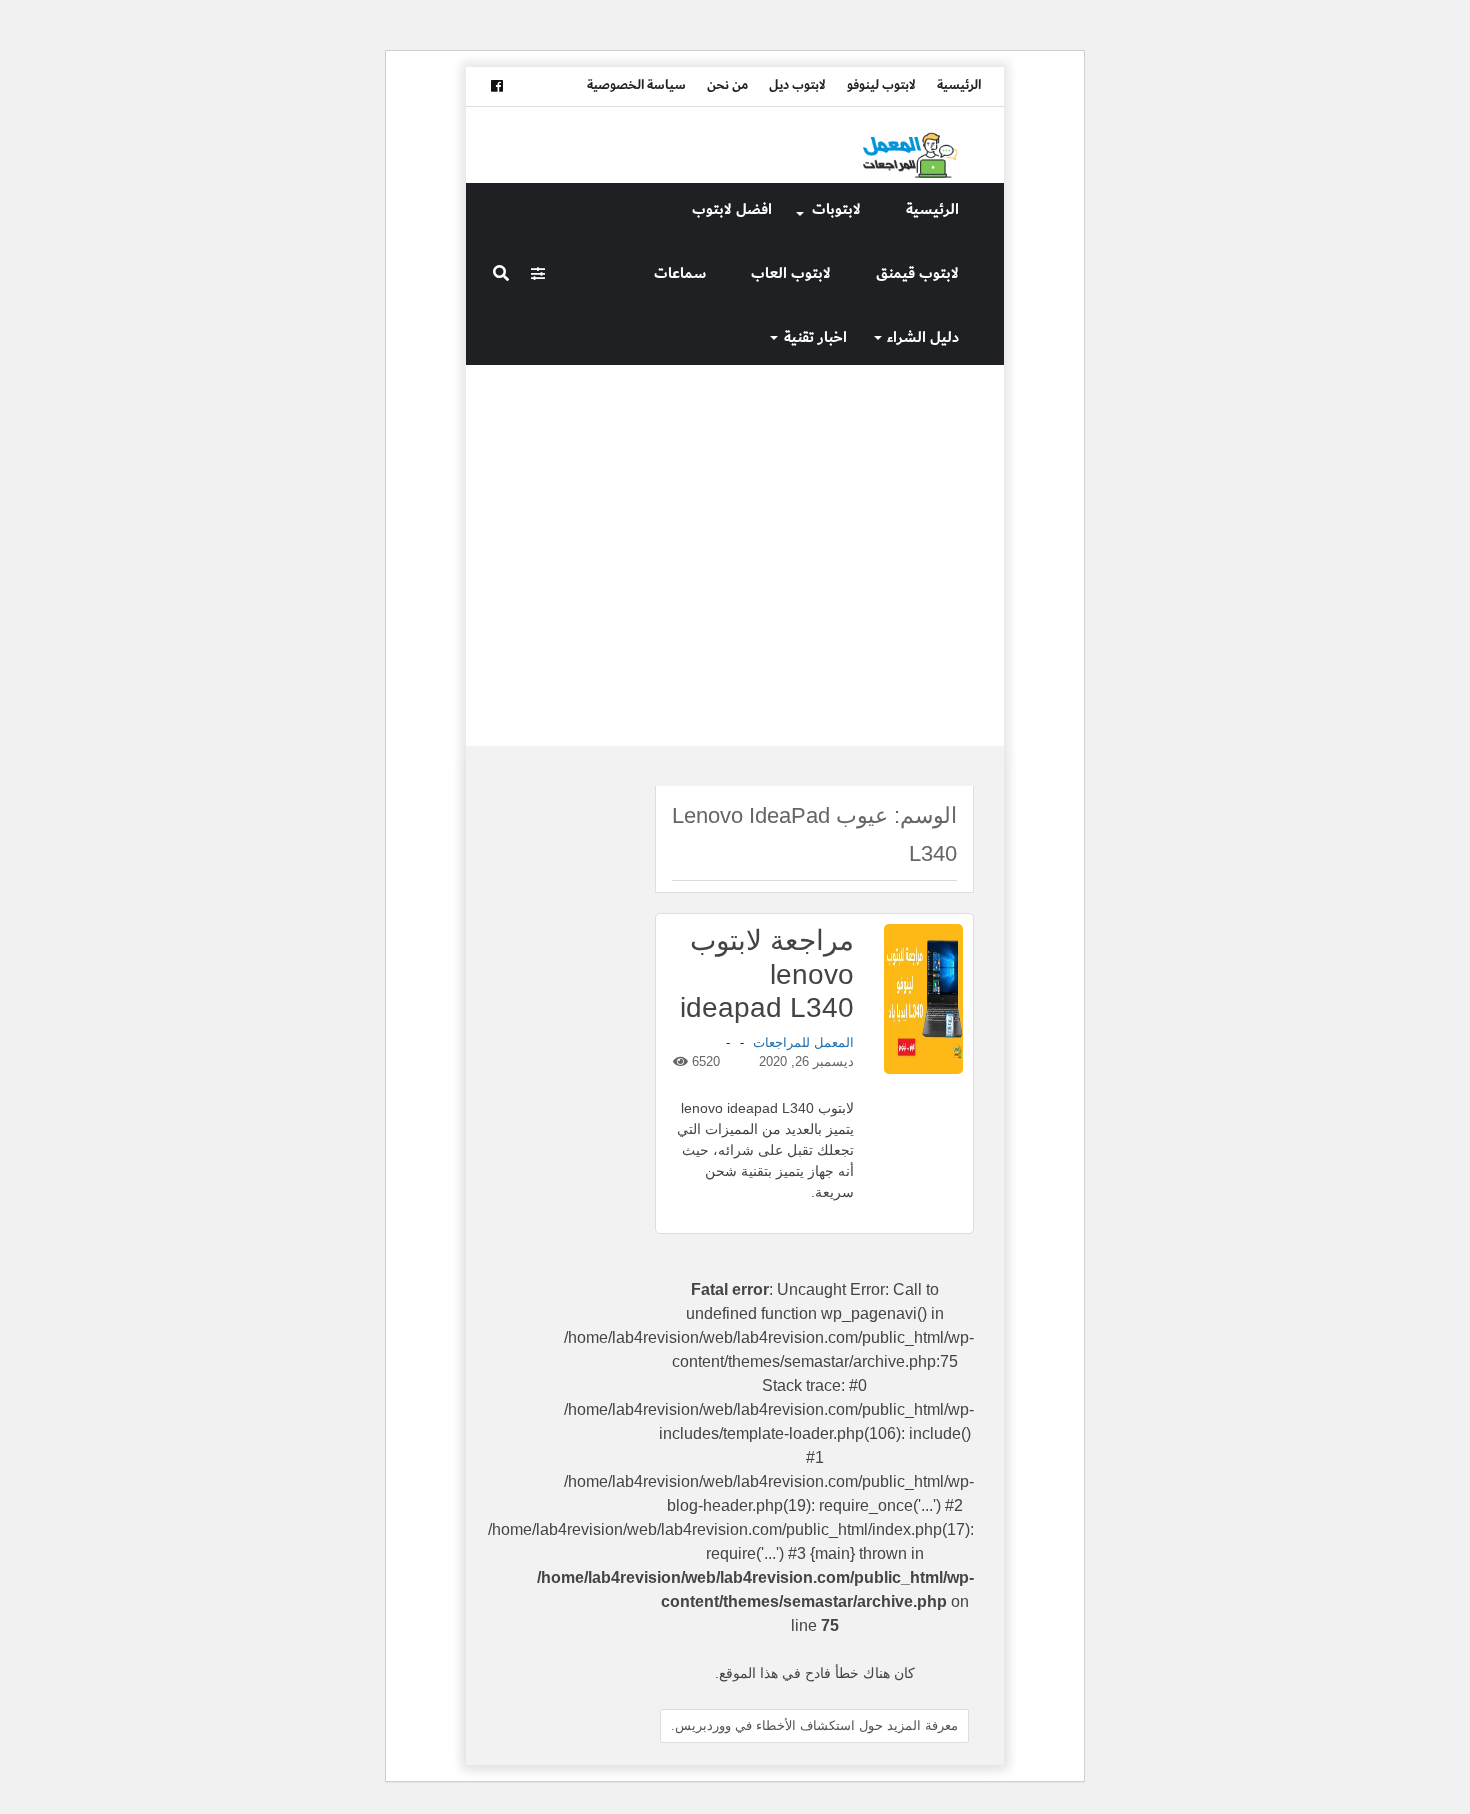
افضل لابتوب (732, 209)
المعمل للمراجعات (803, 1042)
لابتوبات (836, 209)
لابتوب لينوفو (881, 85)
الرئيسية (959, 85)
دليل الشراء (923, 337)
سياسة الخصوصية (636, 85)
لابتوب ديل (797, 85)
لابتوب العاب (791, 273)
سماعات (680, 273)
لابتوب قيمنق (917, 273)
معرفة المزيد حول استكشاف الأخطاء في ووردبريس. (814, 1725)
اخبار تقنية (815, 337)
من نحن (727, 85)
